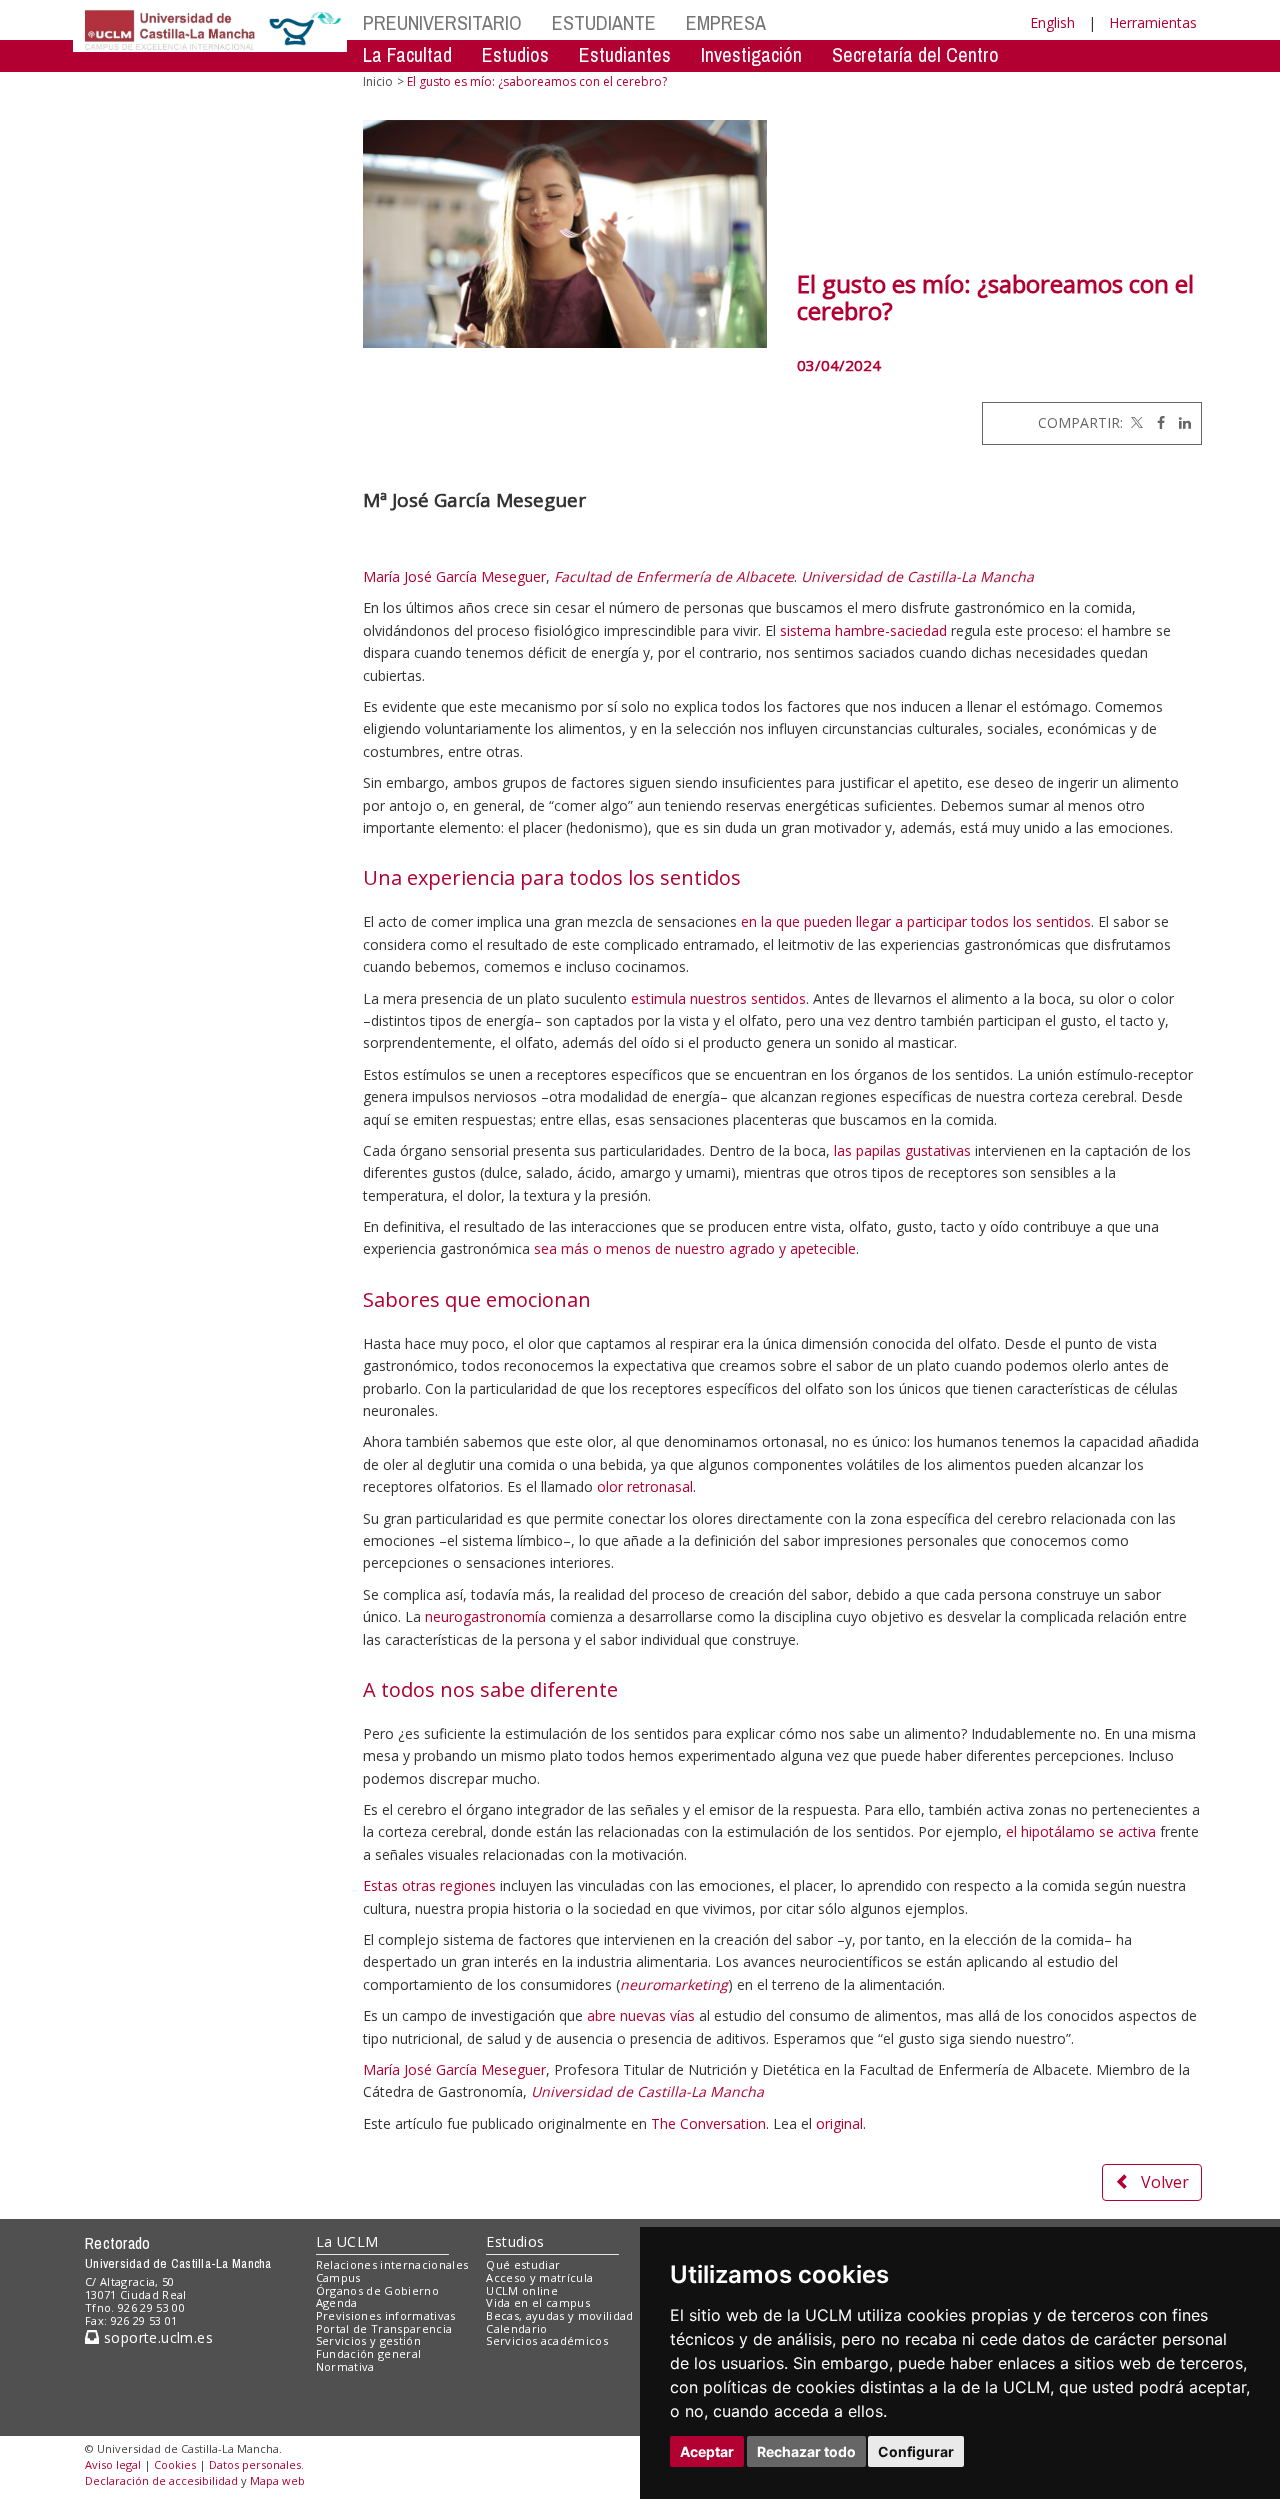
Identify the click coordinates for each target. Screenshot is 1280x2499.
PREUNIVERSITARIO (442, 22)
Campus (338, 2277)
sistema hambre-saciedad (863, 630)
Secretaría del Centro (915, 54)
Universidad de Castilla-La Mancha (917, 576)
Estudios (515, 2241)
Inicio (378, 81)
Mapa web (277, 2480)
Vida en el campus (538, 2302)
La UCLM (347, 2241)
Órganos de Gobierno (377, 2290)
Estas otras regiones (429, 1885)
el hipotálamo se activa (1081, 1831)
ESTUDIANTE (604, 22)
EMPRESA (726, 22)
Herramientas (1153, 22)
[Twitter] (1135, 422)
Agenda (337, 2302)
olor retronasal (645, 1486)
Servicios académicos (547, 2340)
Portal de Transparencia (384, 2328)
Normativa (345, 2366)
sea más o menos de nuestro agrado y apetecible (695, 1248)
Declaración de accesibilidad (161, 2480)
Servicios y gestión (368, 2340)
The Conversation (708, 2123)
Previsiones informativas (386, 2315)
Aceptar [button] (707, 2451)
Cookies (175, 2464)
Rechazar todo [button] (806, 2451)
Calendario (516, 2328)
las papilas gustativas (902, 1150)
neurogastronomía (485, 1616)
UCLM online (522, 2290)
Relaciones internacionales (392, 2264)
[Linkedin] (1180, 422)
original (839, 2123)
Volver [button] (1165, 2182)
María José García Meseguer (454, 576)
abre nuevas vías (641, 2015)
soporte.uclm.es (156, 2337)
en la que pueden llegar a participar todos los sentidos (916, 921)
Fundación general (369, 2353)
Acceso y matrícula (539, 2277)
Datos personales (255, 2464)
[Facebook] (1156, 422)
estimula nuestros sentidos (718, 998)
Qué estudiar (523, 2264)
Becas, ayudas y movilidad (559, 2315)
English (1052, 22)
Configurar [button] (916, 2451)
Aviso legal (113, 2464)
